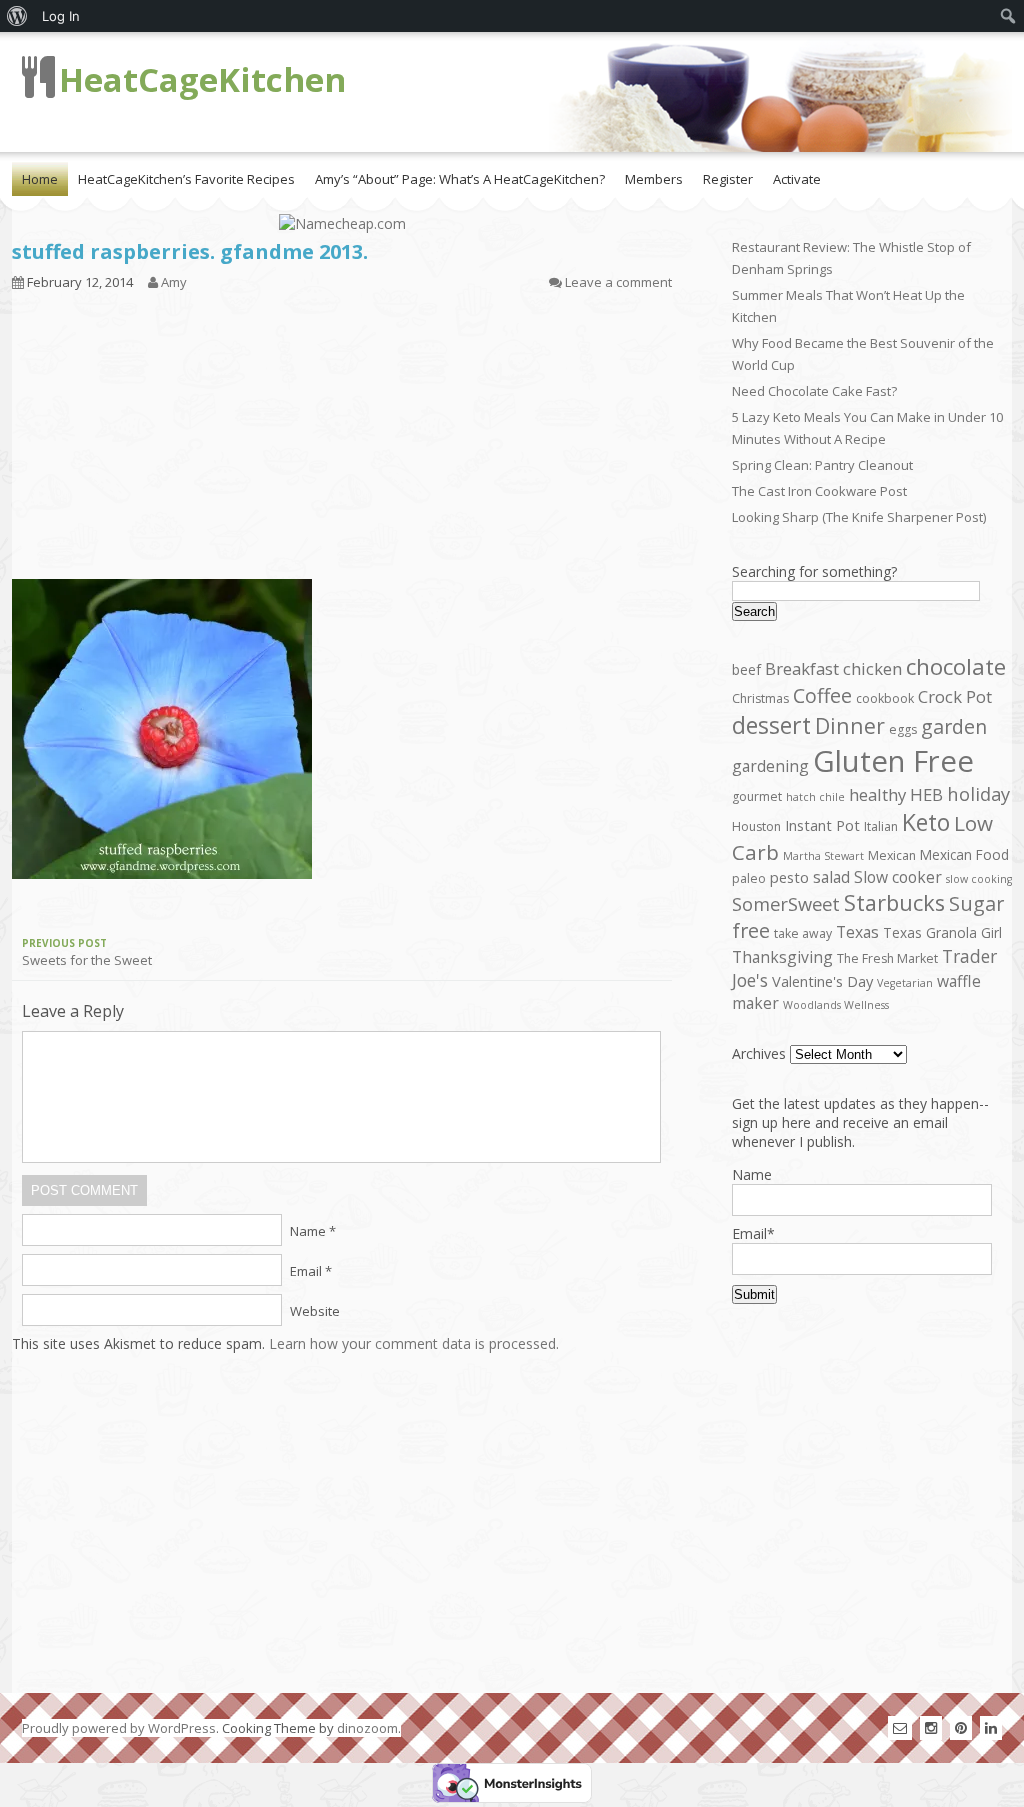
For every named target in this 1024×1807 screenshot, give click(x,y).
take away (803, 933)
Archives (759, 1053)
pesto (789, 877)
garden (954, 726)
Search (754, 611)
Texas (857, 932)
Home (40, 179)
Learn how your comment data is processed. (414, 1343)
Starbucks (894, 902)
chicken (872, 668)
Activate (797, 179)
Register (728, 179)
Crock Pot (955, 696)
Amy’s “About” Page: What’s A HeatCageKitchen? (460, 179)
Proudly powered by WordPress (119, 1728)
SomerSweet (786, 903)
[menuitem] (17, 16)
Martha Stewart (823, 856)
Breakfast (802, 668)
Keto (926, 822)
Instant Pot (822, 825)
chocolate (956, 666)
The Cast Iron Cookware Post (819, 491)
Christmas (760, 698)
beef (746, 669)
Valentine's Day (822, 981)
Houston (756, 826)
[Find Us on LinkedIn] (991, 1727)
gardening (770, 766)
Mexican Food (964, 854)
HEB (926, 794)
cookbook (885, 698)
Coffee (822, 695)
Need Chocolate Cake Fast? (814, 391)
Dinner (850, 725)
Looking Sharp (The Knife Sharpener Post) (859, 517)
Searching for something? (814, 571)
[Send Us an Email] (900, 1727)
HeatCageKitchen (202, 79)
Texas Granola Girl (942, 932)
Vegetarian (905, 983)
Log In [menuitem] (61, 16)
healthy (877, 794)
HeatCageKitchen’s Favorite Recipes (186, 179)
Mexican (892, 855)
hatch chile (815, 797)
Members (654, 179)
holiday (978, 793)
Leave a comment (618, 282)
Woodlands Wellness (836, 1005)
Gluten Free (893, 761)
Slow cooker (898, 877)
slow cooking (979, 879)
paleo (749, 878)
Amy (174, 282)
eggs (903, 729)
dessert (771, 725)
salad (831, 877)
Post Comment (84, 1190)
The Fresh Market (887, 958)
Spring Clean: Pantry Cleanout (822, 465)
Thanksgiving (782, 957)
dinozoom (367, 1728)
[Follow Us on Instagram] (931, 1727)
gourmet (757, 796)
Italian (881, 826)
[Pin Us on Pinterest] (961, 1727)
